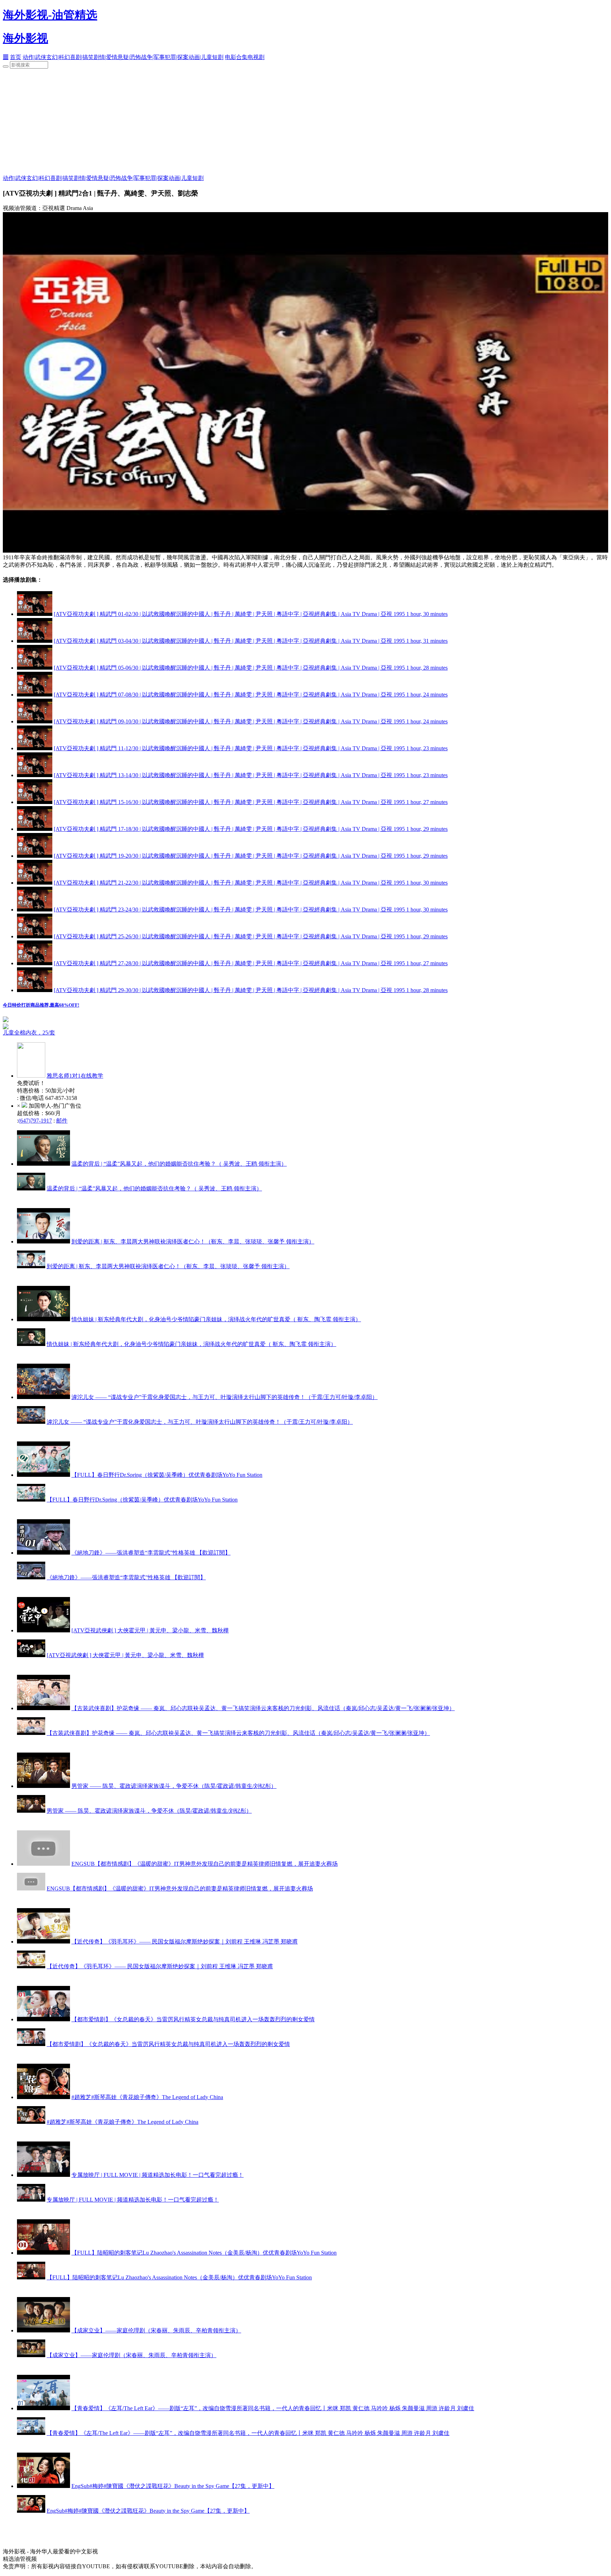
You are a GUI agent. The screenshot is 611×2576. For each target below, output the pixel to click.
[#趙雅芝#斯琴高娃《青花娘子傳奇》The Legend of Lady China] (43, 2097)
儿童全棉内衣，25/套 (29, 1033)
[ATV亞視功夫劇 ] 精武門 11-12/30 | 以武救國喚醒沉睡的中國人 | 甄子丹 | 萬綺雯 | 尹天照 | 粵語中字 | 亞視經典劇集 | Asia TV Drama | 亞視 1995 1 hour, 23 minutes (251, 748)
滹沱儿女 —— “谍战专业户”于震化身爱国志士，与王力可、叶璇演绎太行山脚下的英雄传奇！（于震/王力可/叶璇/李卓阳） (225, 1397)
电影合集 (236, 57)
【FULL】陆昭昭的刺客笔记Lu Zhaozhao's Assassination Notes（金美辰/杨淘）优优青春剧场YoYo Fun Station (204, 2253)
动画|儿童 (200, 57)
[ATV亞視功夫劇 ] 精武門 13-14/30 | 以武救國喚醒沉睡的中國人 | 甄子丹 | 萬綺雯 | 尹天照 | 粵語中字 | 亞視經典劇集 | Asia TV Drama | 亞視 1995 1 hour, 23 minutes (251, 775)
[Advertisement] (305, 122)
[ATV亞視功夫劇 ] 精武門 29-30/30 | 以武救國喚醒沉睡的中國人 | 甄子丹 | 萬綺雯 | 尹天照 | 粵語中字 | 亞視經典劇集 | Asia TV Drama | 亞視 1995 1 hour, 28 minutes (251, 990)
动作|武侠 (34, 57)
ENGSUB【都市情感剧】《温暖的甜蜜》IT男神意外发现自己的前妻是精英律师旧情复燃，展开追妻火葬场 (205, 1864)
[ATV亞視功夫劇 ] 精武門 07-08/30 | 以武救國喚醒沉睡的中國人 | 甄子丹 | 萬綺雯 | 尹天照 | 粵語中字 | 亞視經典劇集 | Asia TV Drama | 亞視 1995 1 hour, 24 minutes (251, 695)
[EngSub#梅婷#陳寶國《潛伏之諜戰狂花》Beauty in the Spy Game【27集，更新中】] (43, 2486)
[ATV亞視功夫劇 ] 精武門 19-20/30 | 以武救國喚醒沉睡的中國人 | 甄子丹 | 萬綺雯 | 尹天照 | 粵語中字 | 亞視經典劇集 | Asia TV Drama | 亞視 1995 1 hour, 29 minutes (251, 856)
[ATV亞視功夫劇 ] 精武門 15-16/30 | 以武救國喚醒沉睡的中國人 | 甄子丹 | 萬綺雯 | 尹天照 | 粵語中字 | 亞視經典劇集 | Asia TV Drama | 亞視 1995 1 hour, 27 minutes (251, 802)
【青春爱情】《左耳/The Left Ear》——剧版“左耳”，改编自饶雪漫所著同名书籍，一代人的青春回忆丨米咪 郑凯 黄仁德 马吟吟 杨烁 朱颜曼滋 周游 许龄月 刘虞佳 (273, 2408)
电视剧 (256, 57)
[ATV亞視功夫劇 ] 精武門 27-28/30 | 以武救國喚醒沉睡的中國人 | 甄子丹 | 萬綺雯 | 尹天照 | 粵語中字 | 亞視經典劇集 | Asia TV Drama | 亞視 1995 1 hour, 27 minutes (251, 963)
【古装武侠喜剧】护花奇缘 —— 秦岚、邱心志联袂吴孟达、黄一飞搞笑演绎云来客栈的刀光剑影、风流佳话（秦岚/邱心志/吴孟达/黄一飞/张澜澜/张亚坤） (263, 1708)
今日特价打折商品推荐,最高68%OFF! (41, 1005)
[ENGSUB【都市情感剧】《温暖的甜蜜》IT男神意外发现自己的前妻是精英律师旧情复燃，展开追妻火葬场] (43, 1864)
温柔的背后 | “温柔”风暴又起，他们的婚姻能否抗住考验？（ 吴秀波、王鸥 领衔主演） (179, 1164)
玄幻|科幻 (58, 57)
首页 (16, 57)
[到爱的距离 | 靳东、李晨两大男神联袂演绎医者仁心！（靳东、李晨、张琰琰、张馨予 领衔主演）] (43, 1242)
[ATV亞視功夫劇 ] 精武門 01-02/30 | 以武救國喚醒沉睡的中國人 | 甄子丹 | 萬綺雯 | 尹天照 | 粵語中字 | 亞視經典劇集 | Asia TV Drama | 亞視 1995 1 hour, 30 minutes (251, 614)
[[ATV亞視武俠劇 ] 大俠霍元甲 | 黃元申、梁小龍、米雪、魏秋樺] (43, 1630)
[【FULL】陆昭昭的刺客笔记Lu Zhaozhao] (43, 2253)
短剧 (218, 57)
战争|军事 (153, 57)
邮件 (62, 1121)
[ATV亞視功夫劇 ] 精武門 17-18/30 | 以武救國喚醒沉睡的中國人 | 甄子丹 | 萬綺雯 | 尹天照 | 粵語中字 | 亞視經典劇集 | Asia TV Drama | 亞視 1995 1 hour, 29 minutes (251, 829)
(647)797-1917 (35, 1121)
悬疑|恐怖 (129, 57)
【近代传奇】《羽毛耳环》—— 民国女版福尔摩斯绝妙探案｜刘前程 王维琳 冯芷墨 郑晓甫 (185, 1942)
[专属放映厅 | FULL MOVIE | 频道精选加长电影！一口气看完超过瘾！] (43, 2175)
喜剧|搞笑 (82, 57)
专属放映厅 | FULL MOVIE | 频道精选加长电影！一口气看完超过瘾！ (158, 2175)
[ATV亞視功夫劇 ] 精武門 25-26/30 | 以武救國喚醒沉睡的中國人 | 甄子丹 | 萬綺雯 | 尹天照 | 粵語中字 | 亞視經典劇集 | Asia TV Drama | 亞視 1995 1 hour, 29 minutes (251, 936)
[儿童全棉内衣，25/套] (91, 1026)
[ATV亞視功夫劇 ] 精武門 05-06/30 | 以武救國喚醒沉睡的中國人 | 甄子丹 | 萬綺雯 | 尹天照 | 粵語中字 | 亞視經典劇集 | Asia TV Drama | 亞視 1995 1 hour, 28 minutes (251, 668)
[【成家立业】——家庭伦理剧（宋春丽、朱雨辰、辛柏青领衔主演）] (43, 2330)
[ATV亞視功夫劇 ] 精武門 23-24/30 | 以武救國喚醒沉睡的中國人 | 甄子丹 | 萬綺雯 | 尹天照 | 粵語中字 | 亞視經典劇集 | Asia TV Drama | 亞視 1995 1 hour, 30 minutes (251, 910)
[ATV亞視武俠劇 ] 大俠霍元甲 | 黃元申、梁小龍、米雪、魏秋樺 (150, 1630)
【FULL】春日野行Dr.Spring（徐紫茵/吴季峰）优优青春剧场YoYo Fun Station (167, 1475)
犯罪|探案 (177, 57)
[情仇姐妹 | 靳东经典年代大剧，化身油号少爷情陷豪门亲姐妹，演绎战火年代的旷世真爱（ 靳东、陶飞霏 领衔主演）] (43, 1319)
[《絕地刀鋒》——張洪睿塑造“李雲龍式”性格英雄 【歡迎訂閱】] (43, 1553)
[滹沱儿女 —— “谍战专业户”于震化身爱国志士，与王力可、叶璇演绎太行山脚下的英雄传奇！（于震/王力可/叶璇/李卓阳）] (43, 1397)
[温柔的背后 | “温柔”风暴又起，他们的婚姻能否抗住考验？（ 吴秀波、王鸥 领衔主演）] (43, 1164)
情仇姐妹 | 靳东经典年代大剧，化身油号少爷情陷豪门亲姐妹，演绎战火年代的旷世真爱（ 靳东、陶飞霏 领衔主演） (216, 1319)
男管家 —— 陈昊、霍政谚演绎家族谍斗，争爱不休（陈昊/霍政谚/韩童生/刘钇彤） (174, 1786)
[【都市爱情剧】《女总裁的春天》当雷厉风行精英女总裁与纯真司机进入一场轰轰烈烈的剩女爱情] (43, 2019)
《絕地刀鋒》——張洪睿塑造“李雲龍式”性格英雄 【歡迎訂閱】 (151, 1553)
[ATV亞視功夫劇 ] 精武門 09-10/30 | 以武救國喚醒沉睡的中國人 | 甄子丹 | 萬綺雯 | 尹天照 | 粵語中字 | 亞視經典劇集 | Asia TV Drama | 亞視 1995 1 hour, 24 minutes (251, 721)
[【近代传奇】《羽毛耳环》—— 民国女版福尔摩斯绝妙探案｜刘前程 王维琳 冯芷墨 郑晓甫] (43, 1942)
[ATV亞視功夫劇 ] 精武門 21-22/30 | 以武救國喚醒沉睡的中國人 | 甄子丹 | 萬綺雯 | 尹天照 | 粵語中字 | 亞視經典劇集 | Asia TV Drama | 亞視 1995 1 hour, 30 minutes (251, 883)
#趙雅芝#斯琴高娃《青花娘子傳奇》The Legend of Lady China (147, 2097)
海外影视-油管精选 (50, 15)
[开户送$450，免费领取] (6, 1020)
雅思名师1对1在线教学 (75, 1076)
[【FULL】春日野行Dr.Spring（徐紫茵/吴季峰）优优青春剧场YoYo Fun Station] (43, 1475)
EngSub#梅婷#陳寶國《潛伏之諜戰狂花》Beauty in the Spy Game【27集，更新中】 (173, 2486)
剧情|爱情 (106, 57)
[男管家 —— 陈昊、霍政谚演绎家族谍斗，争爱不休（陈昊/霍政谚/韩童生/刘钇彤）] (43, 1786)
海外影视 (25, 38)
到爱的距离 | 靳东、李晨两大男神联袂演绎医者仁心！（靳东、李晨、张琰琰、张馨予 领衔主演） (193, 1242)
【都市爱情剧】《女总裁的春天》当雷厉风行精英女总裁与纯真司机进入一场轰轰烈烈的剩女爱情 (193, 2019)
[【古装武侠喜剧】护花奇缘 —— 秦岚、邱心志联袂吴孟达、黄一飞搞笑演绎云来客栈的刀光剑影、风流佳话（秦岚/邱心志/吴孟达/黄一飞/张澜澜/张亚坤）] (43, 1708)
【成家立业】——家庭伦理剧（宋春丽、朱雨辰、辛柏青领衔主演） (156, 2330)
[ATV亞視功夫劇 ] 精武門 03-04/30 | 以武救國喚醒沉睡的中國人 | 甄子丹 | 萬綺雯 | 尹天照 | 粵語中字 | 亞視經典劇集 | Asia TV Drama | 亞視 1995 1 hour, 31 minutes (251, 641)
